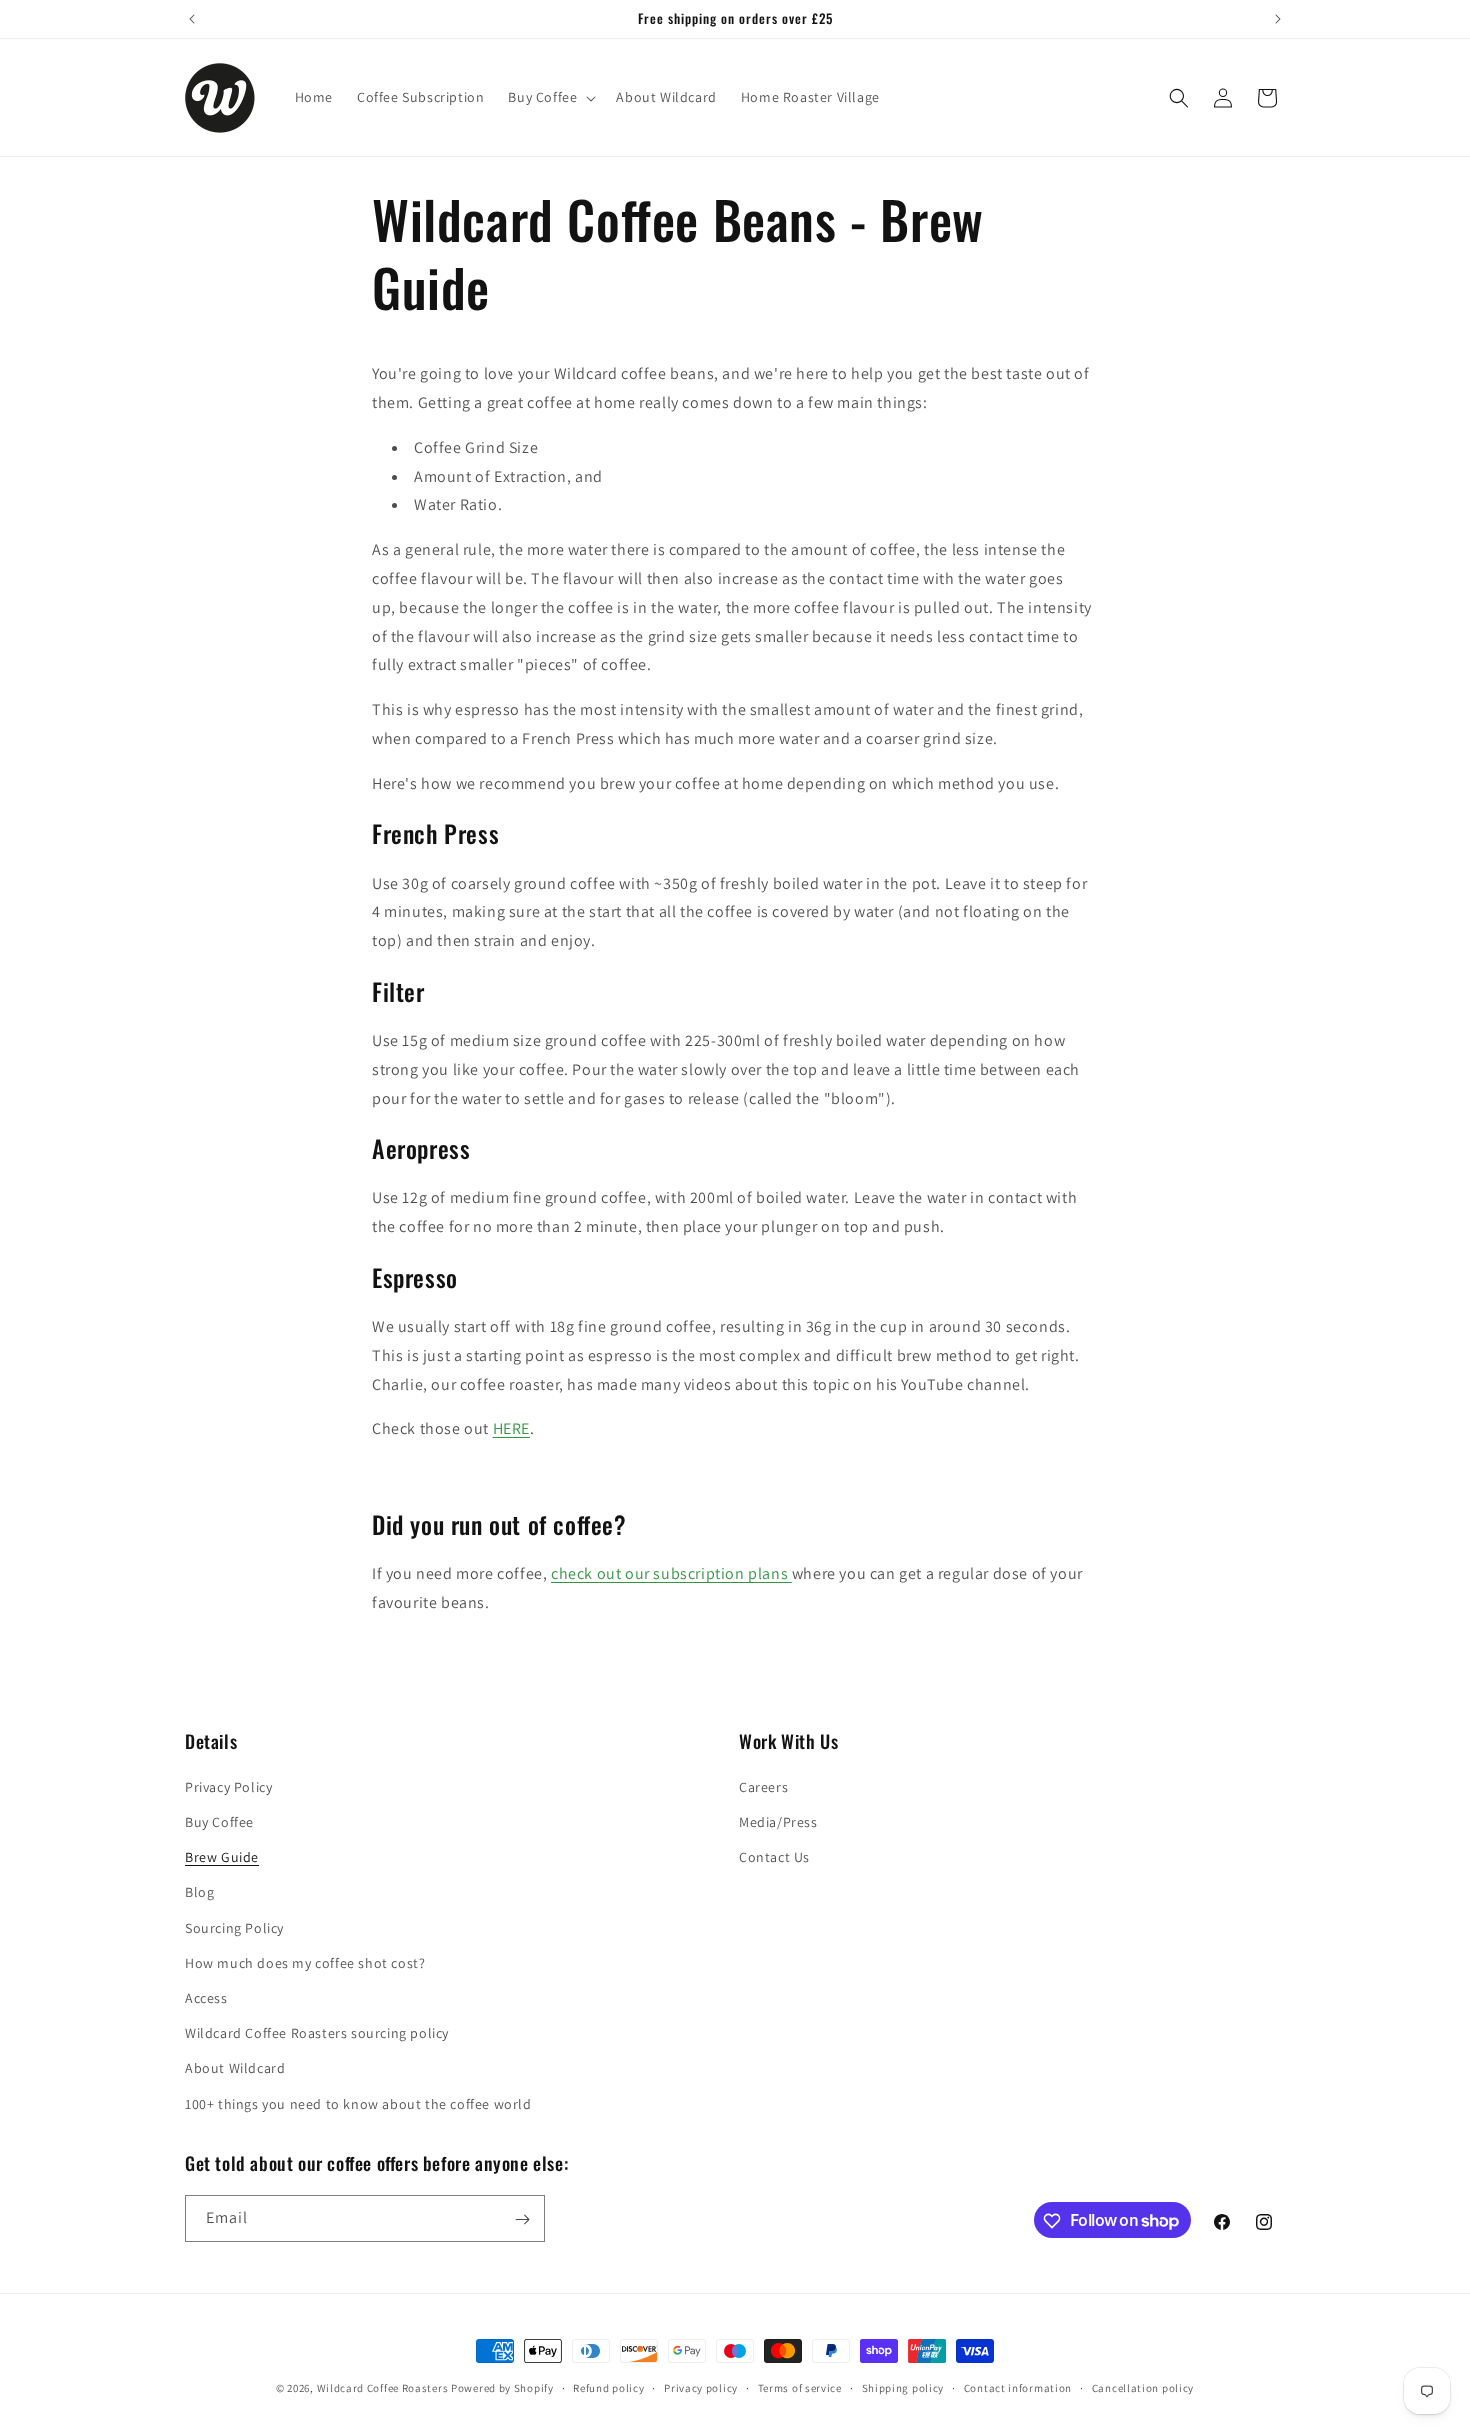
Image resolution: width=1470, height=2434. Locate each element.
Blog (199, 1893)
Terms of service (800, 2387)
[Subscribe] (522, 2219)
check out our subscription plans (671, 1573)
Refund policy (608, 2387)
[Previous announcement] (192, 19)
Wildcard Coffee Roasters (383, 2388)
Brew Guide (222, 1858)
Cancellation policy (1143, 2387)
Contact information (1018, 2387)
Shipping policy (903, 2387)
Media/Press (778, 1823)
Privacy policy (701, 2387)
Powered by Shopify (502, 2388)
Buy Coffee (219, 1823)
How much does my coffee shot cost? (305, 1963)
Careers (763, 1787)
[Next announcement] (1278, 19)
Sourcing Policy (234, 1928)
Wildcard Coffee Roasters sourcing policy (317, 2034)
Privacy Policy (228, 1787)
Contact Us (774, 1858)
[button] (550, 97)
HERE (511, 1428)
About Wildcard (235, 2069)
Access (206, 1998)
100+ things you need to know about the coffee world (358, 2104)
